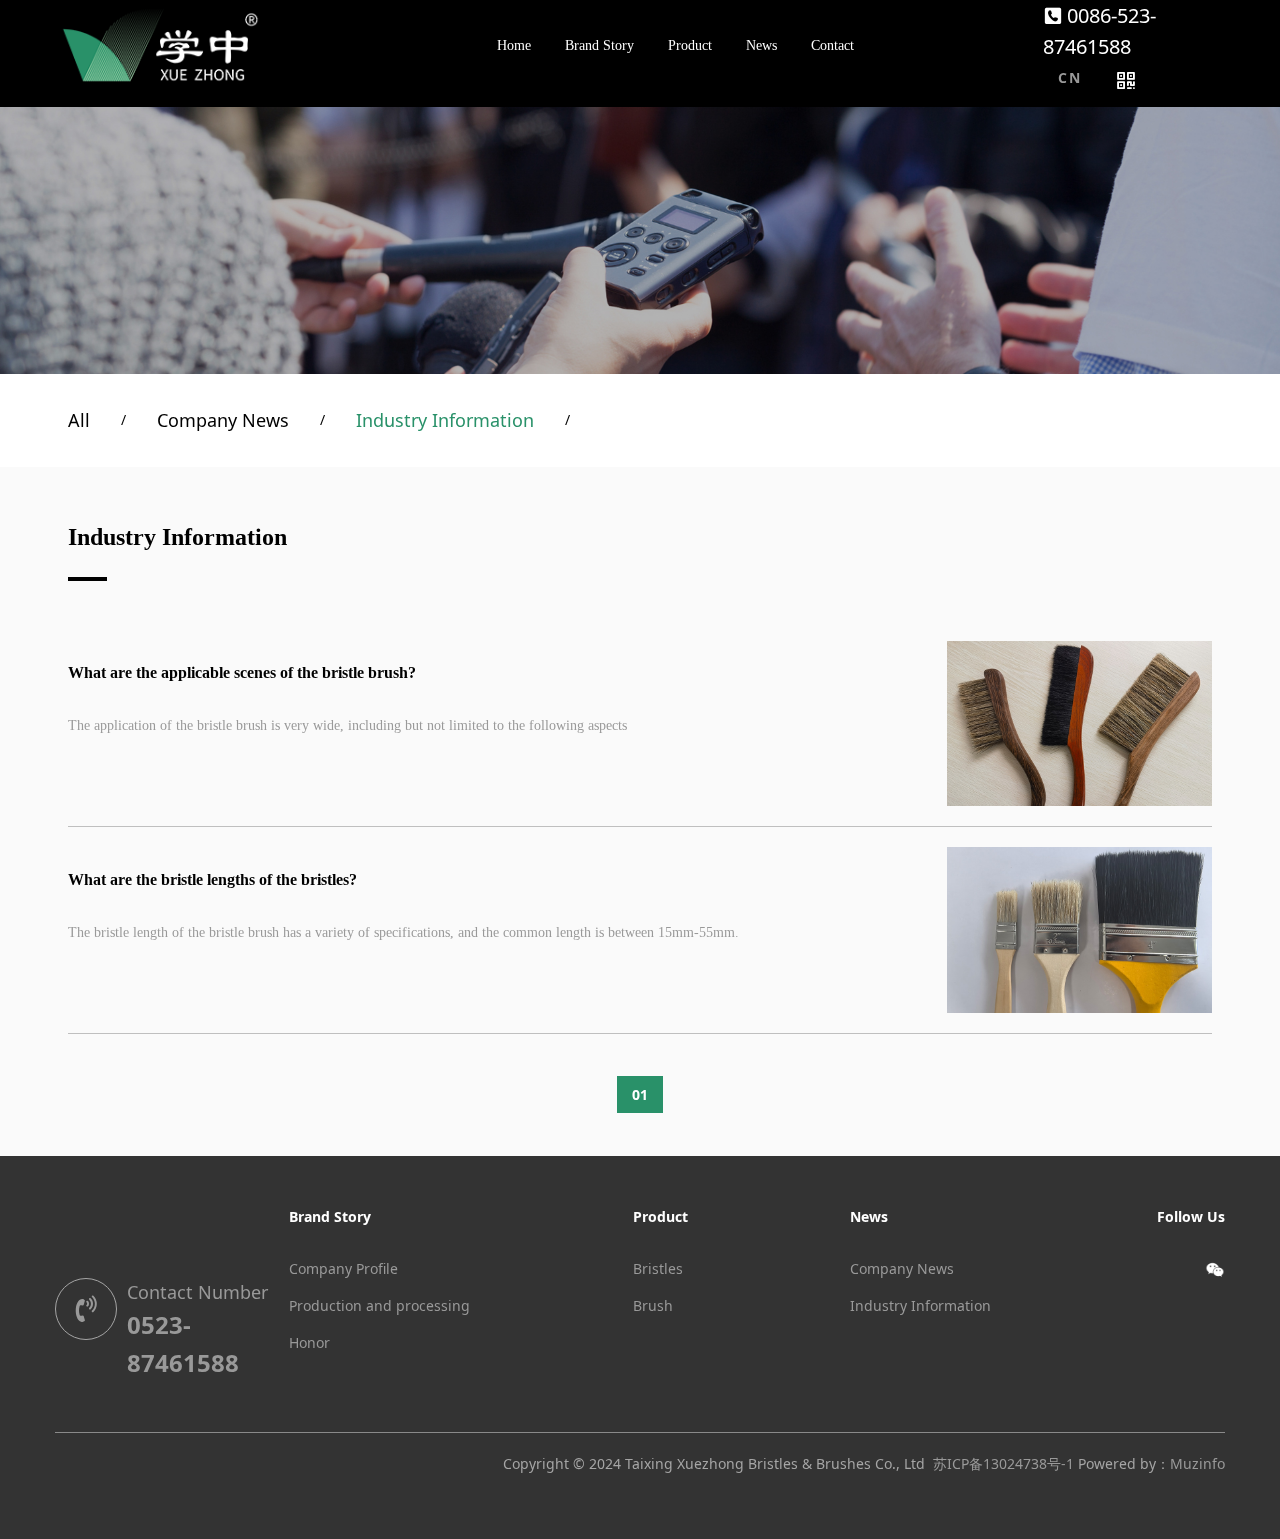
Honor (309, 1342)
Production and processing (379, 1305)
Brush (653, 1305)
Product (660, 1216)
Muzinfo (1197, 1463)
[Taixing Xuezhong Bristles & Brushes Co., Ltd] (160, 45)
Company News (223, 420)
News (869, 1216)
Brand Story (330, 1216)
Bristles (658, 1268)
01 (640, 1094)
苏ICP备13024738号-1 (1003, 1463)
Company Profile (343, 1268)
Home (514, 45)
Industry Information (445, 420)
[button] (1069, 78)
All (79, 420)
